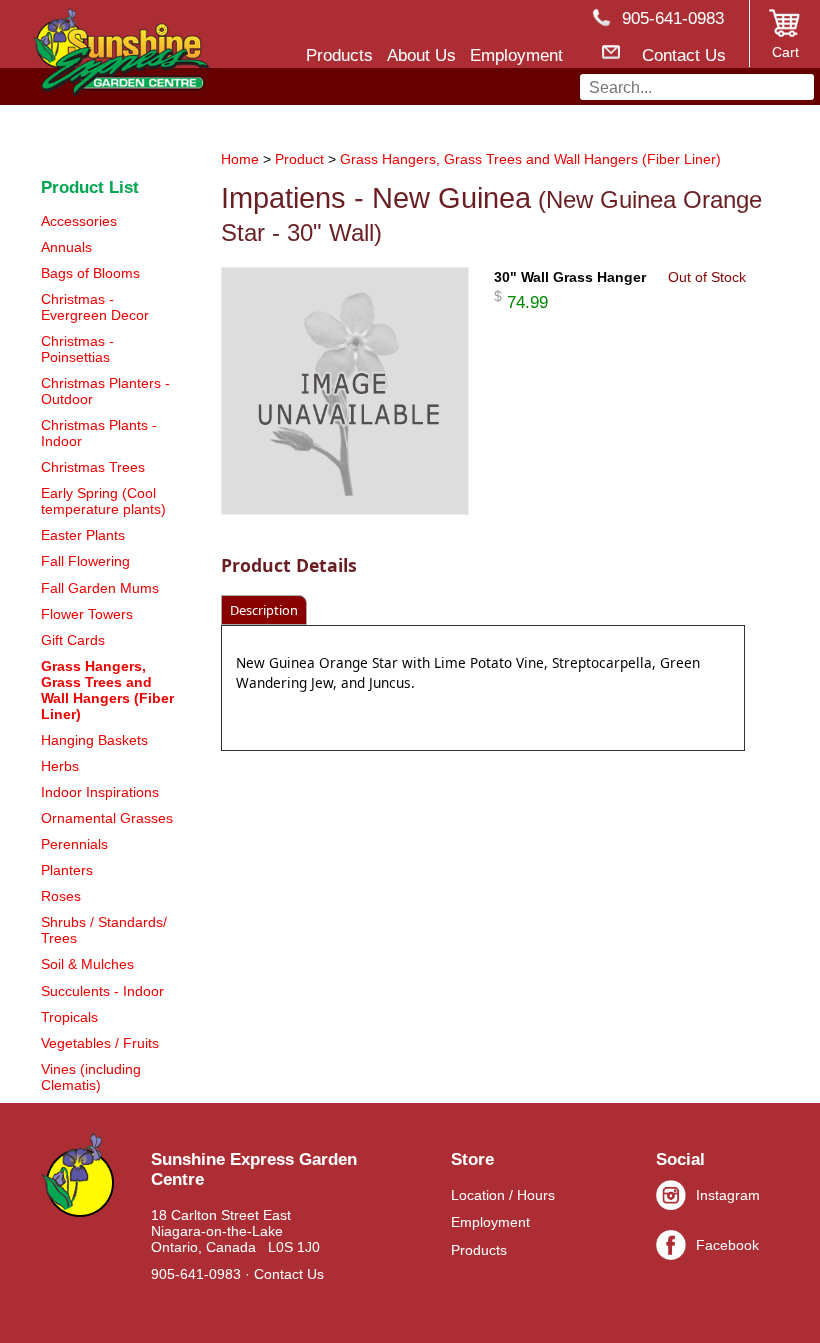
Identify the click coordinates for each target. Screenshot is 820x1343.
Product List (90, 187)
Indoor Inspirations (100, 792)
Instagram (728, 1195)
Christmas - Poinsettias (77, 349)
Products (479, 1250)
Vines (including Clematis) (91, 1077)
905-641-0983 (196, 1274)
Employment (490, 1222)
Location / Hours (503, 1195)
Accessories (79, 221)
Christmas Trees (93, 467)
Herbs (60, 766)
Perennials (74, 844)
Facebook (727, 1245)
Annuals (66, 247)
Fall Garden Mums (100, 588)
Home (240, 159)
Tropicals (69, 1017)
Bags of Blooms (90, 273)
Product (299, 159)
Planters (67, 870)
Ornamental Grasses (107, 818)
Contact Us (289, 1274)
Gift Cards (73, 640)
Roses (61, 896)
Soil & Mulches (87, 964)
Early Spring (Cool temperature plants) (103, 501)
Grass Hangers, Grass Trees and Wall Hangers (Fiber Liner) (530, 159)
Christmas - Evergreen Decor (95, 307)
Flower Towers (87, 614)
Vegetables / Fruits (100, 1043)
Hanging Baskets (94, 740)
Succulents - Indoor (102, 991)
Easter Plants (83, 535)
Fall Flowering (85, 561)
